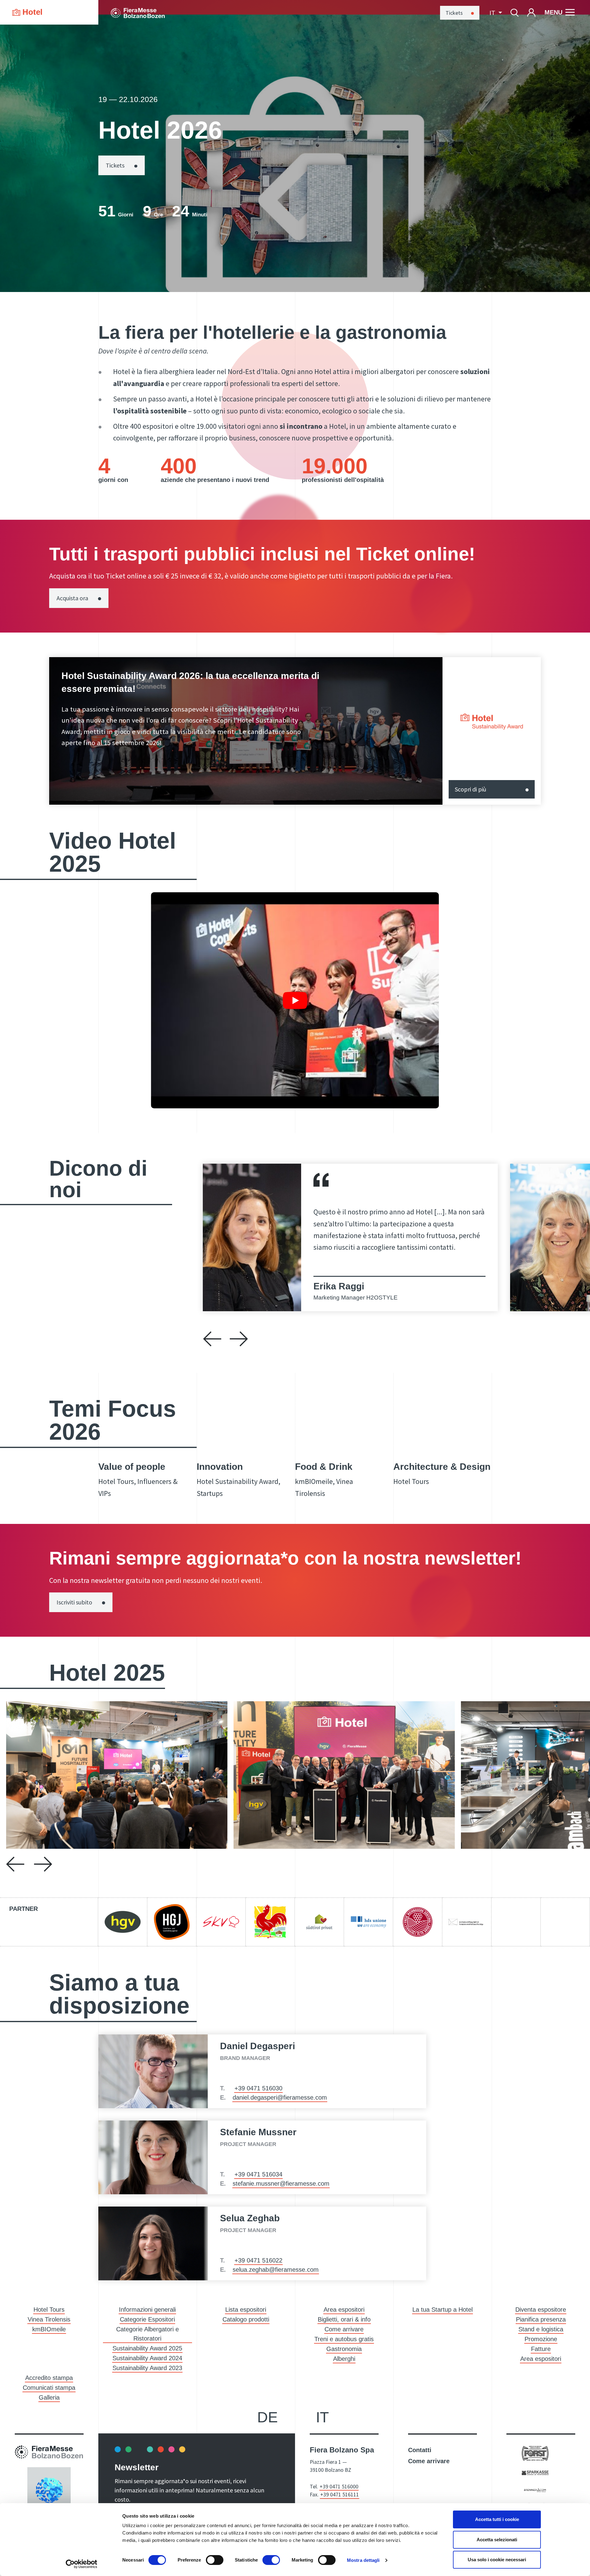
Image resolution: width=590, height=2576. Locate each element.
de (267, 2417)
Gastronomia (344, 2349)
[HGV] (123, 1922)
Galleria (49, 2397)
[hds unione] (368, 1922)
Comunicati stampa (49, 2388)
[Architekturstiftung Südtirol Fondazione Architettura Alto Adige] (467, 1922)
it (322, 2417)
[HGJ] (172, 1922)
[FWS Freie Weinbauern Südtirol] (418, 1922)
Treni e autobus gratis (344, 2339)
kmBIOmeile (49, 2329)
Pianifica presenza (541, 2319)
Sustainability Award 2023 (147, 2368)
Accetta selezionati (497, 2540)
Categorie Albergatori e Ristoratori (147, 2334)
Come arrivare (344, 2329)
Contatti (420, 2450)
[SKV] (221, 1922)
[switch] (215, 2560)
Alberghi (344, 2359)
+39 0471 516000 (339, 2486)
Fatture (541, 2349)
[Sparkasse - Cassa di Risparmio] (535, 2472)
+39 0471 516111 (340, 2494)
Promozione (541, 2339)
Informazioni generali (147, 2310)
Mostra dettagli (363, 2560)
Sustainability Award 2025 (147, 2348)
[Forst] (535, 2453)
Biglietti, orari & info (344, 2319)
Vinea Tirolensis (49, 2319)
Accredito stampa (49, 2378)
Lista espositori (246, 2310)
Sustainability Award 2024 (147, 2358)
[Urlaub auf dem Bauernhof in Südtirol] (270, 1922)
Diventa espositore (541, 2310)
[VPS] (319, 1922)
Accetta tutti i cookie (497, 2519)
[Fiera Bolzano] (138, 12)
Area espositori (344, 2310)
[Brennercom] (535, 2490)
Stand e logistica (541, 2329)
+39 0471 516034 (258, 2174)
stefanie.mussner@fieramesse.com (281, 2183)
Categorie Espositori (147, 2319)
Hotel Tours (49, 2310)
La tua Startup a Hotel (442, 2310)
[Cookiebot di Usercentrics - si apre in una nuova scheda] (82, 2564)
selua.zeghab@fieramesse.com (276, 2270)
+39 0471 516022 (258, 2260)
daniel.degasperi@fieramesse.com (280, 2097)
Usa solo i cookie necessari (497, 2560)
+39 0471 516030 (258, 2088)
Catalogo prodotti (246, 2319)
